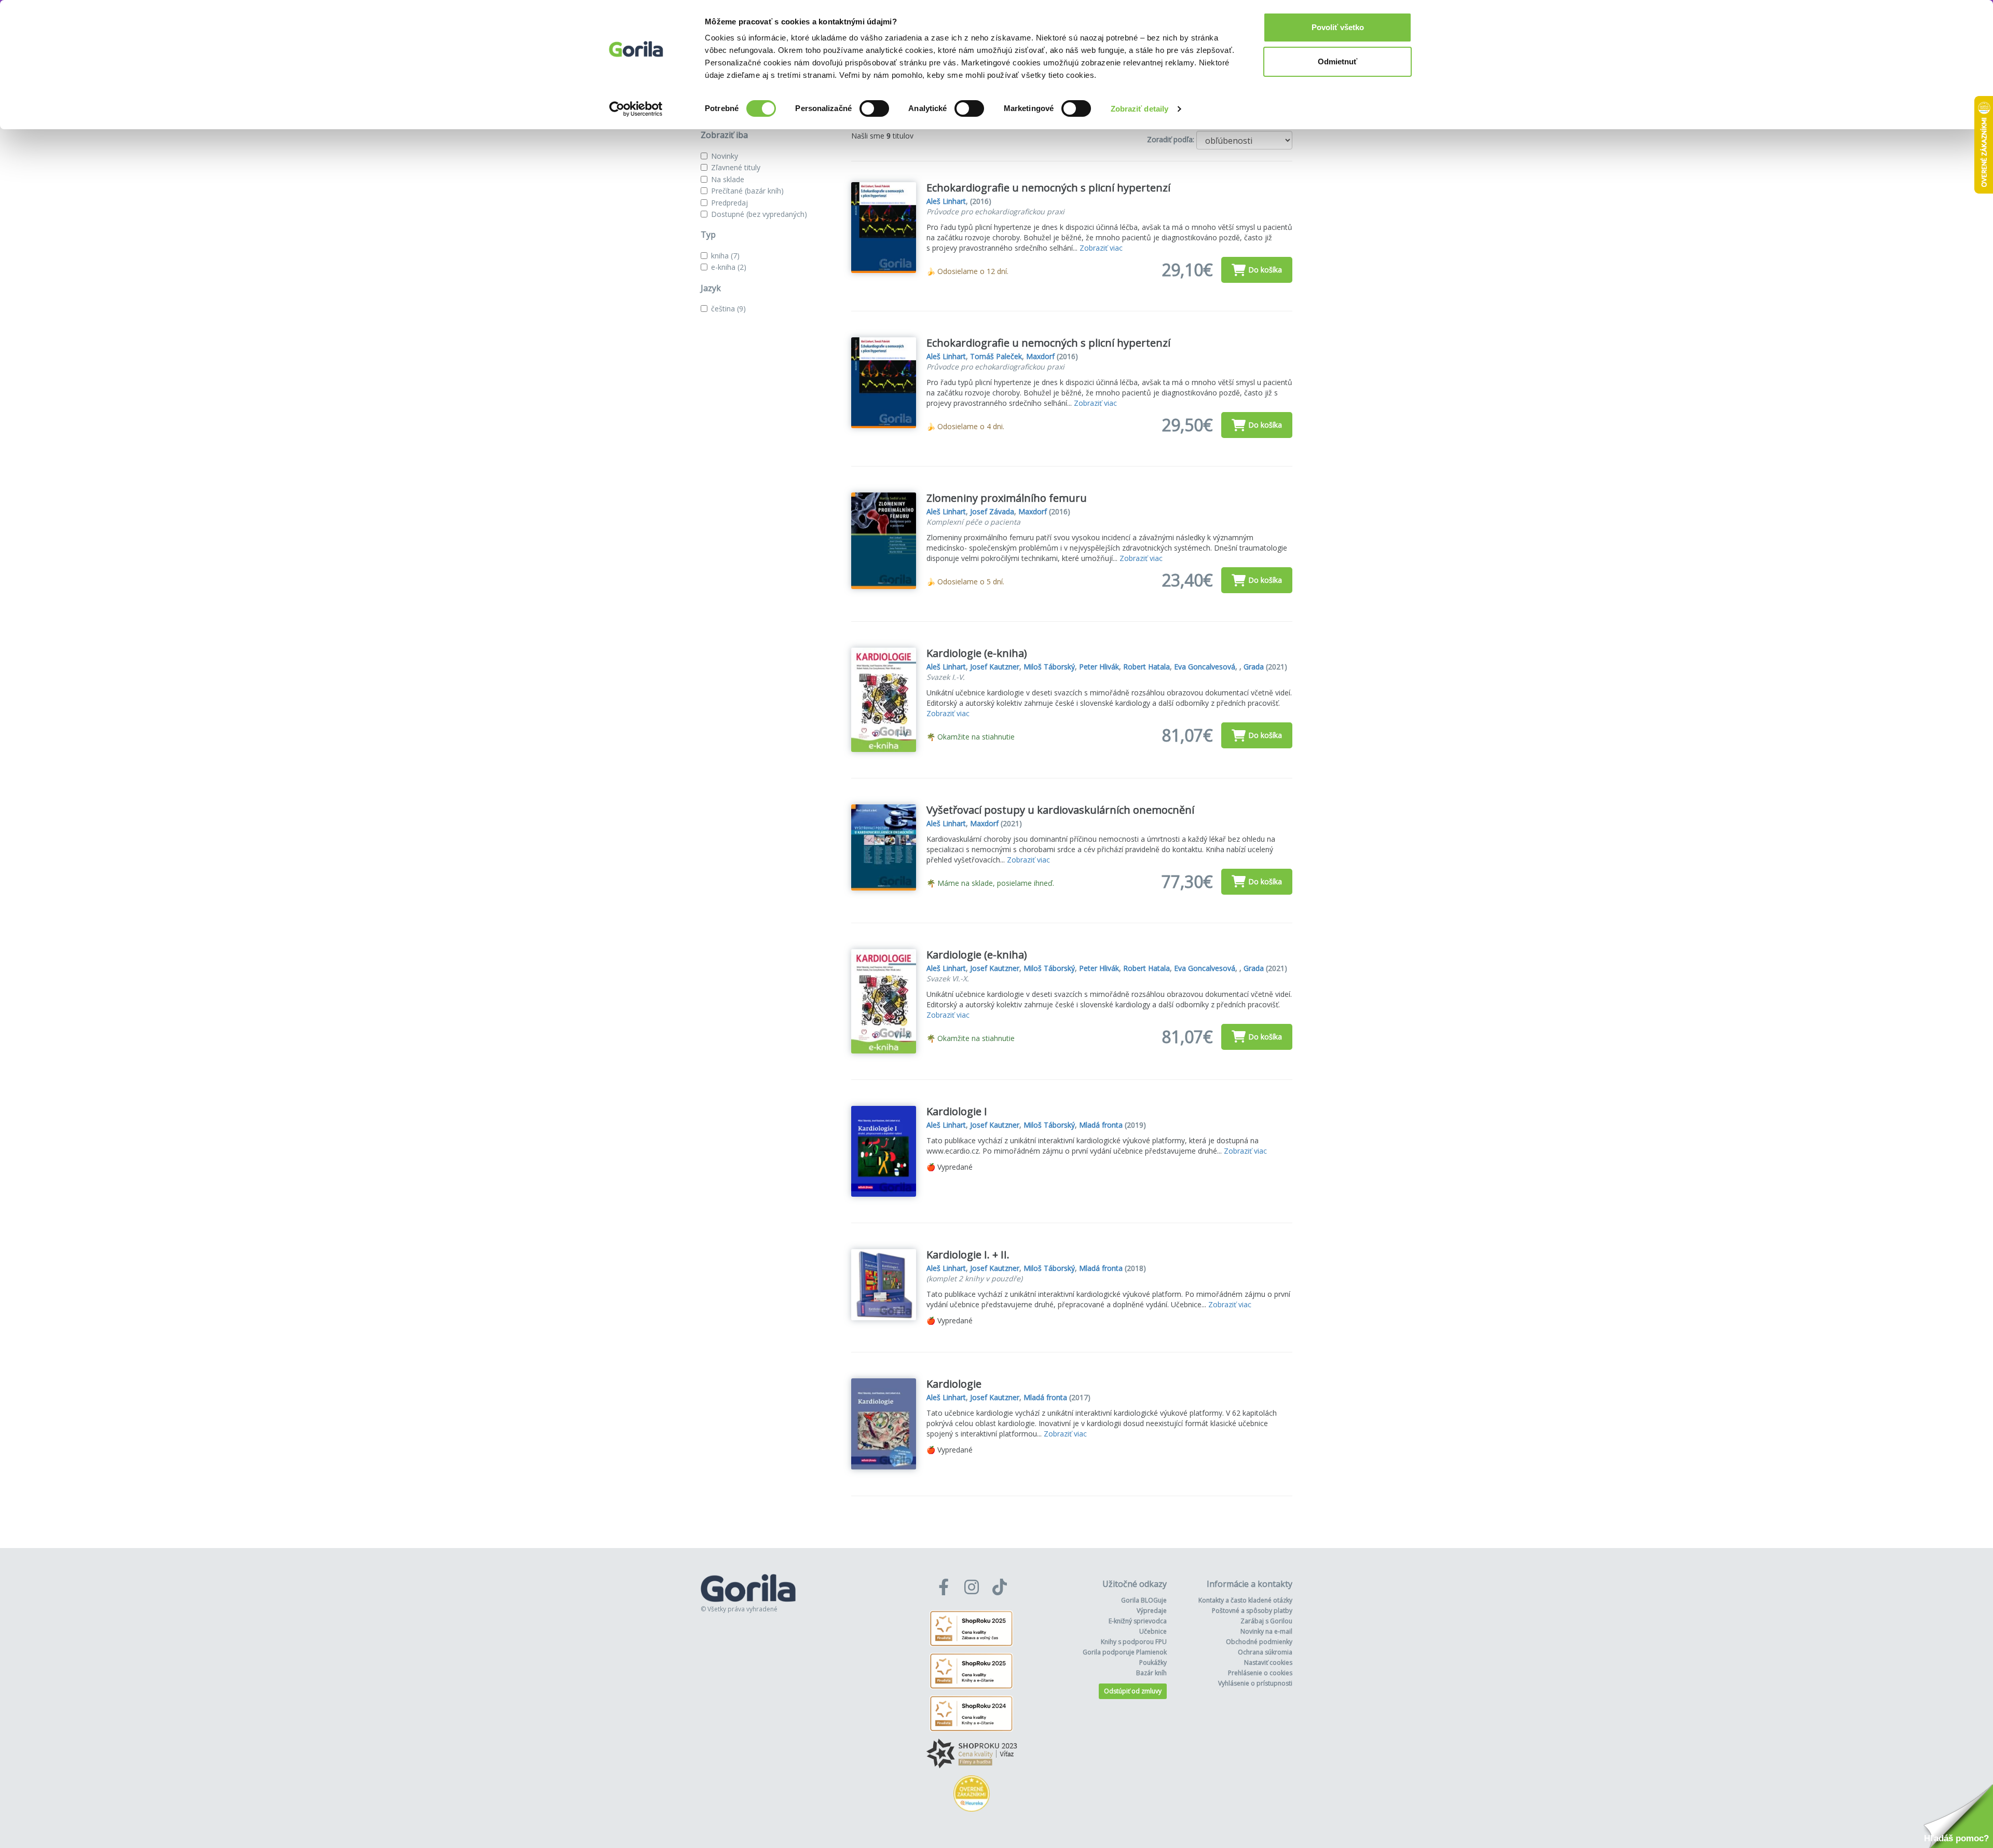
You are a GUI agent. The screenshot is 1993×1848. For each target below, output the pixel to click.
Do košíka (1265, 270)
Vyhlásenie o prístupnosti (1255, 1683)
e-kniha (729, 267)
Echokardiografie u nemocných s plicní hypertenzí (1048, 188)
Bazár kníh (1151, 1673)
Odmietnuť (1337, 61)
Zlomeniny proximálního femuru (1007, 498)
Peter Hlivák (1099, 667)
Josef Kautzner (995, 667)
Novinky (725, 156)
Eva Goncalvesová (1205, 667)
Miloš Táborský (1049, 667)
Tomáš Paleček (996, 356)
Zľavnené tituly (736, 167)
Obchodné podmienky (1259, 1642)
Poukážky (1153, 1662)
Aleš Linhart (946, 201)
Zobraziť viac (1101, 248)
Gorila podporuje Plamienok (1125, 1652)
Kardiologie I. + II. (968, 1255)
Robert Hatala (1146, 667)
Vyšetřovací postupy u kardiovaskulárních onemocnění (1060, 810)
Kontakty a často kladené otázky (1245, 1600)
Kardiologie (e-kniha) (977, 653)
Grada (1254, 667)
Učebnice (1153, 1631)
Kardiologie (954, 1384)
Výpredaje (1152, 1611)
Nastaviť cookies (1268, 1662)
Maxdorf (1040, 356)
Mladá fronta (1101, 1125)
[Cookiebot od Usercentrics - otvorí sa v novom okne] (636, 109)
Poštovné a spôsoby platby (1252, 1611)
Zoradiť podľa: (1171, 139)
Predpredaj (729, 203)
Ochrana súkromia (1265, 1652)
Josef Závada (992, 511)
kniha (725, 256)
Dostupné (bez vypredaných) (759, 214)
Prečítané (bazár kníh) (747, 191)
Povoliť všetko (1338, 27)
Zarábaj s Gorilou (1266, 1621)
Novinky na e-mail (1266, 1631)
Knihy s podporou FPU (1134, 1642)
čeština (728, 309)
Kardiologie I (957, 1111)
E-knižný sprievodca (1138, 1621)
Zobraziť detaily (1140, 109)
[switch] (874, 108)
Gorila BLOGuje (1144, 1600)
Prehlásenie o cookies (1260, 1673)
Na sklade (728, 179)
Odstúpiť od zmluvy (1133, 1691)
